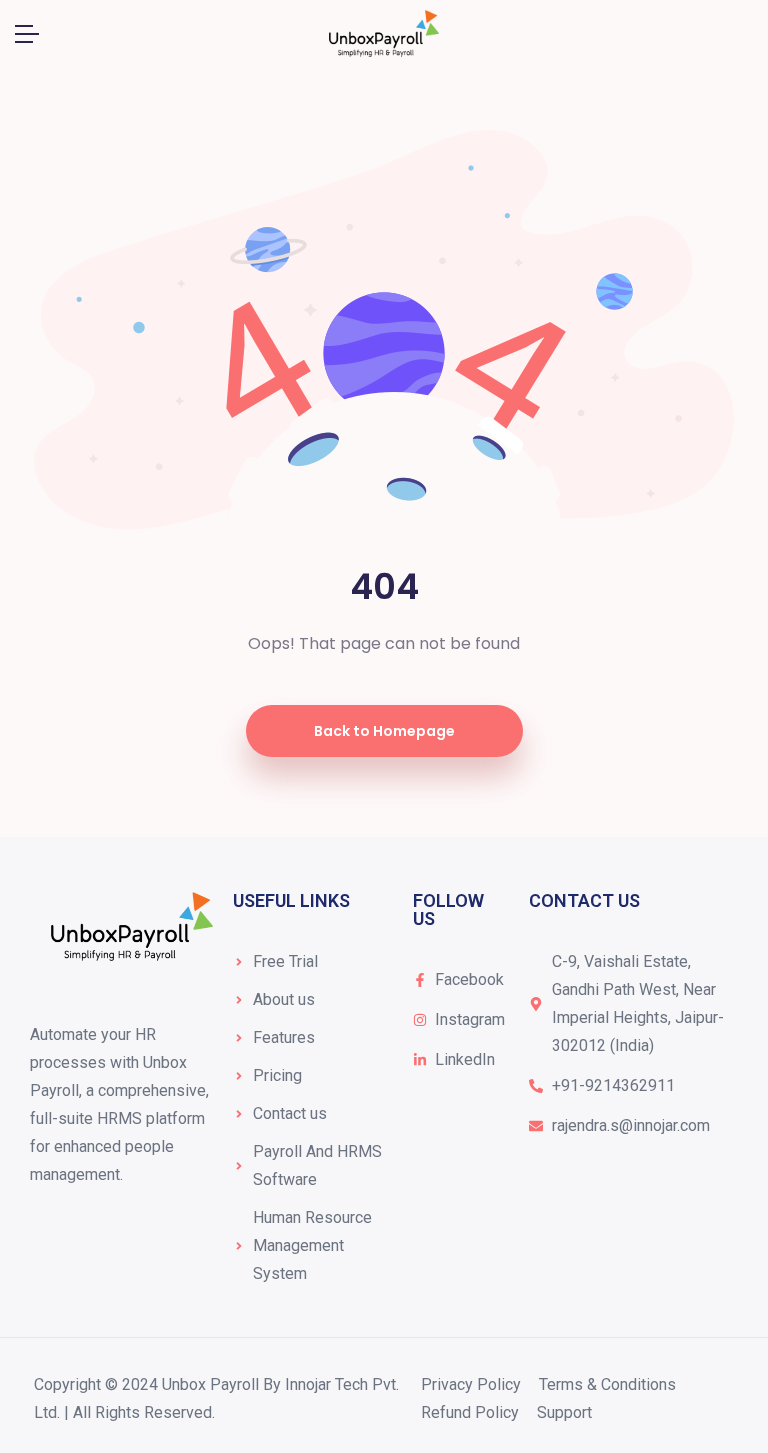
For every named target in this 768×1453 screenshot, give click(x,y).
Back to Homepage (384, 731)
